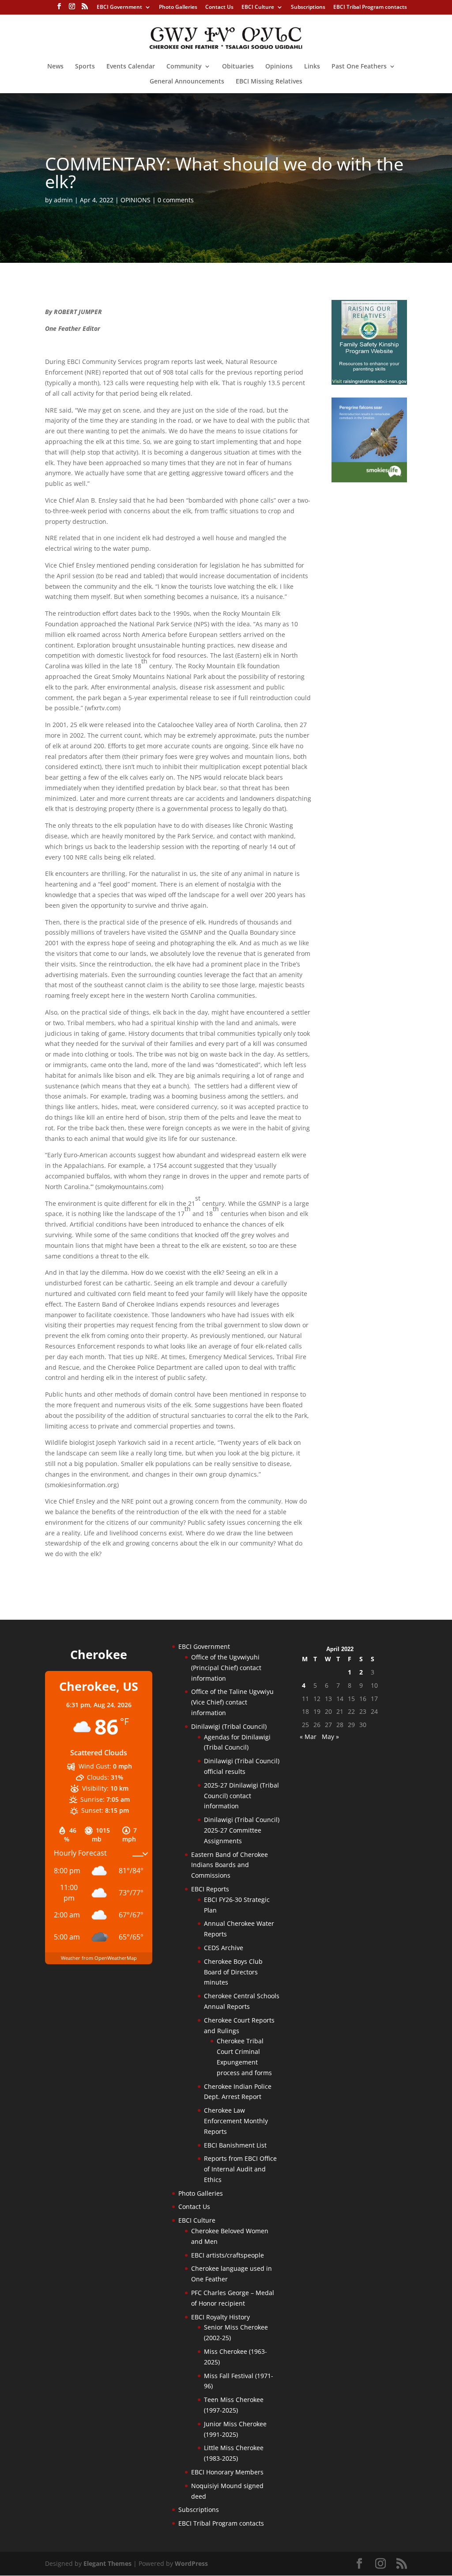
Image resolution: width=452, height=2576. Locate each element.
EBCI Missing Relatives (269, 82)
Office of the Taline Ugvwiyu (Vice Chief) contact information (232, 1702)
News (55, 67)
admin (63, 200)
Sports (85, 67)
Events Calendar (131, 67)
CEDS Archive (224, 1948)
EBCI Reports (210, 1889)
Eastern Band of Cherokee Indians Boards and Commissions (230, 1865)
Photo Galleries (178, 8)
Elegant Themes (107, 2563)
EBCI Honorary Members (227, 2472)
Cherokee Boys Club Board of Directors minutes (233, 1972)
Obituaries (238, 67)
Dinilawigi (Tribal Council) (229, 1726)
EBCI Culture (258, 8)
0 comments (176, 200)
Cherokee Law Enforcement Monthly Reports (236, 2121)
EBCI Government (119, 8)
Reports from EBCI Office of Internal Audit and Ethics (240, 2169)
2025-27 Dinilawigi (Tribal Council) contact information (241, 1796)
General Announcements (187, 82)
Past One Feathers (359, 67)
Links (312, 67)
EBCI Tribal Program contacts (370, 8)
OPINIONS (136, 200)
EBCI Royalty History (220, 2317)
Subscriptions (308, 8)
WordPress (191, 2563)
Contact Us (219, 8)
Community (184, 67)
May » (330, 1737)
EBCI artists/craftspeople (228, 2255)
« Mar (308, 1737)
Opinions (279, 67)
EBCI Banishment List (235, 2145)
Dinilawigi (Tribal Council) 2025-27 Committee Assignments (242, 1830)
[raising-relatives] (369, 382)
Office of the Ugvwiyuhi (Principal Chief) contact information (226, 1668)
